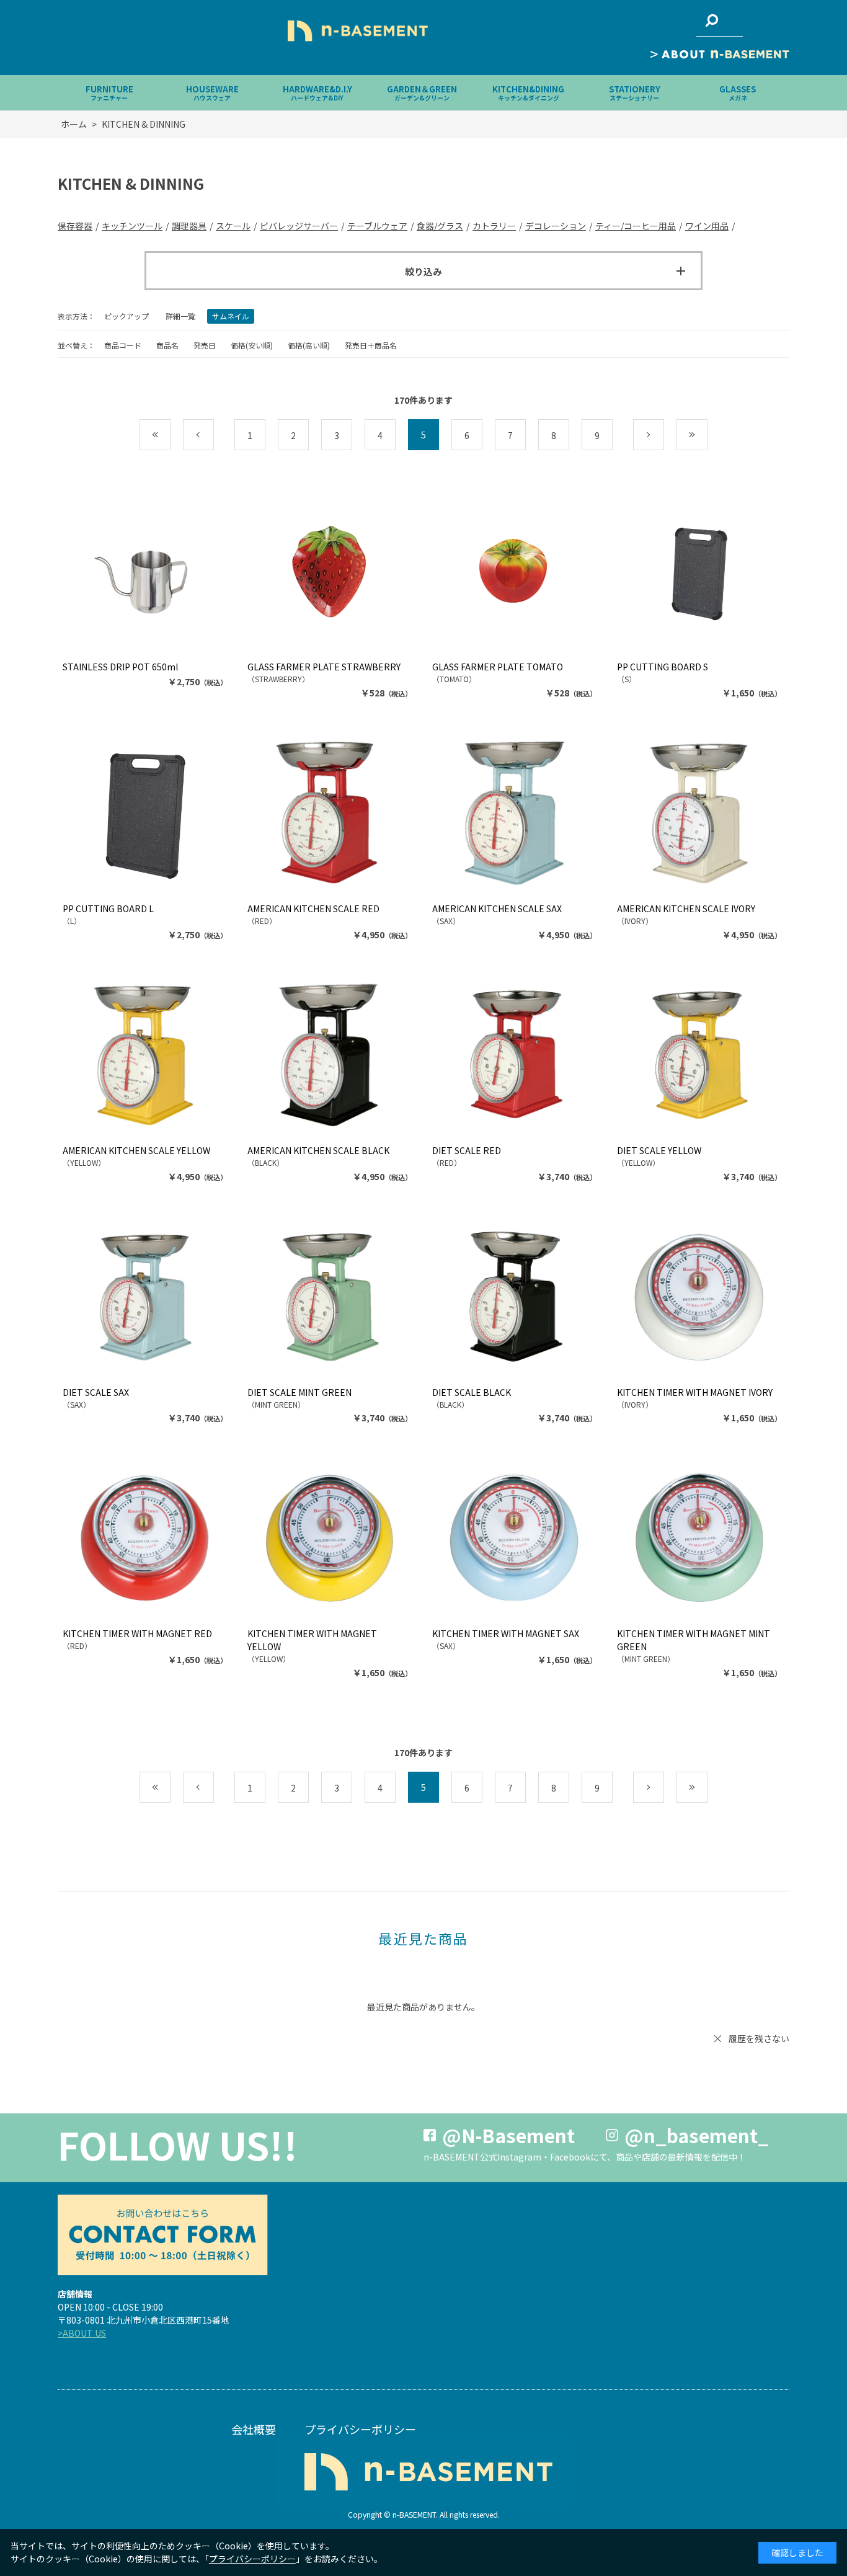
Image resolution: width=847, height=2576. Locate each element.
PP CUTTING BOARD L (108, 908)
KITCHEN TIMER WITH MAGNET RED (137, 1633)
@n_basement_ (697, 2135)
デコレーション (556, 226)
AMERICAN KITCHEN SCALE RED (313, 908)
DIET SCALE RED (467, 1150)
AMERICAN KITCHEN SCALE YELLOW (136, 1150)
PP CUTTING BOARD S (663, 667)
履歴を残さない (759, 2038)
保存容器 (75, 226)
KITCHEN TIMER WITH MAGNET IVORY (695, 1392)
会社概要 (254, 2429)
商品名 (167, 345)
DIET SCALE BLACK (472, 1392)
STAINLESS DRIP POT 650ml (120, 667)
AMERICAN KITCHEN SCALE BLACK (318, 1150)
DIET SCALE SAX (96, 1392)
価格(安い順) (252, 345)
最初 (170, 435)
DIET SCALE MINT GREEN (299, 1392)
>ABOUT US (82, 2333)
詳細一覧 (180, 316)
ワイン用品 (707, 226)
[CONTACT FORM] (162, 2235)
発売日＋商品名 (371, 345)
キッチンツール (132, 226)
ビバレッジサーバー (299, 226)
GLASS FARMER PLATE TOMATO (498, 667)
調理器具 (189, 226)
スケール (233, 226)
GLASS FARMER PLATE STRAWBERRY (324, 667)
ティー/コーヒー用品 (636, 226)
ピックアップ (126, 316)
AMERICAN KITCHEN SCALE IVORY (686, 908)
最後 (707, 435)
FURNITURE (109, 93)
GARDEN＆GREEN (422, 93)
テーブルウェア (377, 226)
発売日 (205, 345)
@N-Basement (508, 2135)
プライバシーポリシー (360, 2429)
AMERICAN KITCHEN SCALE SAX (497, 908)
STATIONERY (635, 93)
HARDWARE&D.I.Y (317, 93)
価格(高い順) (309, 345)
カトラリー (494, 226)
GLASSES (738, 93)
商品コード (123, 345)
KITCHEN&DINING (528, 93)
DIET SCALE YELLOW (659, 1150)
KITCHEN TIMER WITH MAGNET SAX (506, 1633)
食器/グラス (440, 226)
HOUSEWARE (212, 93)
